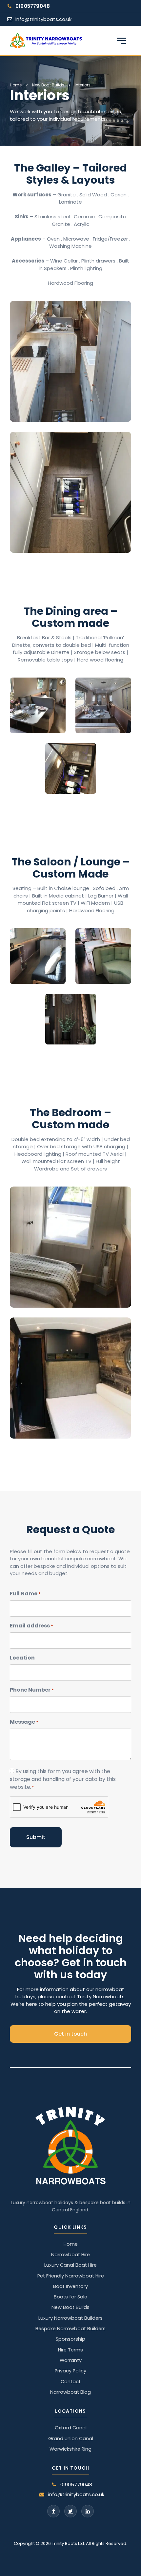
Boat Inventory (70, 2286)
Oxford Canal (71, 2428)
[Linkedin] (88, 2511)
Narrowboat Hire (70, 2255)
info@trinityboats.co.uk (43, 19)
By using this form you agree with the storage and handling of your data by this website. (63, 1779)
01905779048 (33, 6)
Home (16, 85)
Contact (71, 2382)
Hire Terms (70, 2350)
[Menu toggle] (121, 41)
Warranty (71, 2360)
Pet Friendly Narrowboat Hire (71, 2276)
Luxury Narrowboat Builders (70, 2318)
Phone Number (32, 1690)
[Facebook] (53, 2511)
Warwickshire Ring (70, 2449)
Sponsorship (70, 2339)
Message (24, 1722)
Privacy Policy (70, 2371)
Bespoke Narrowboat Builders (70, 2329)
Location (22, 1658)
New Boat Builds (48, 85)
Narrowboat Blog (70, 2392)
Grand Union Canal (71, 2439)
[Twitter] (70, 2511)
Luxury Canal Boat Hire (70, 2265)
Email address (31, 1626)
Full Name (25, 1594)
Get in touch (70, 2034)
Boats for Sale (70, 2297)
